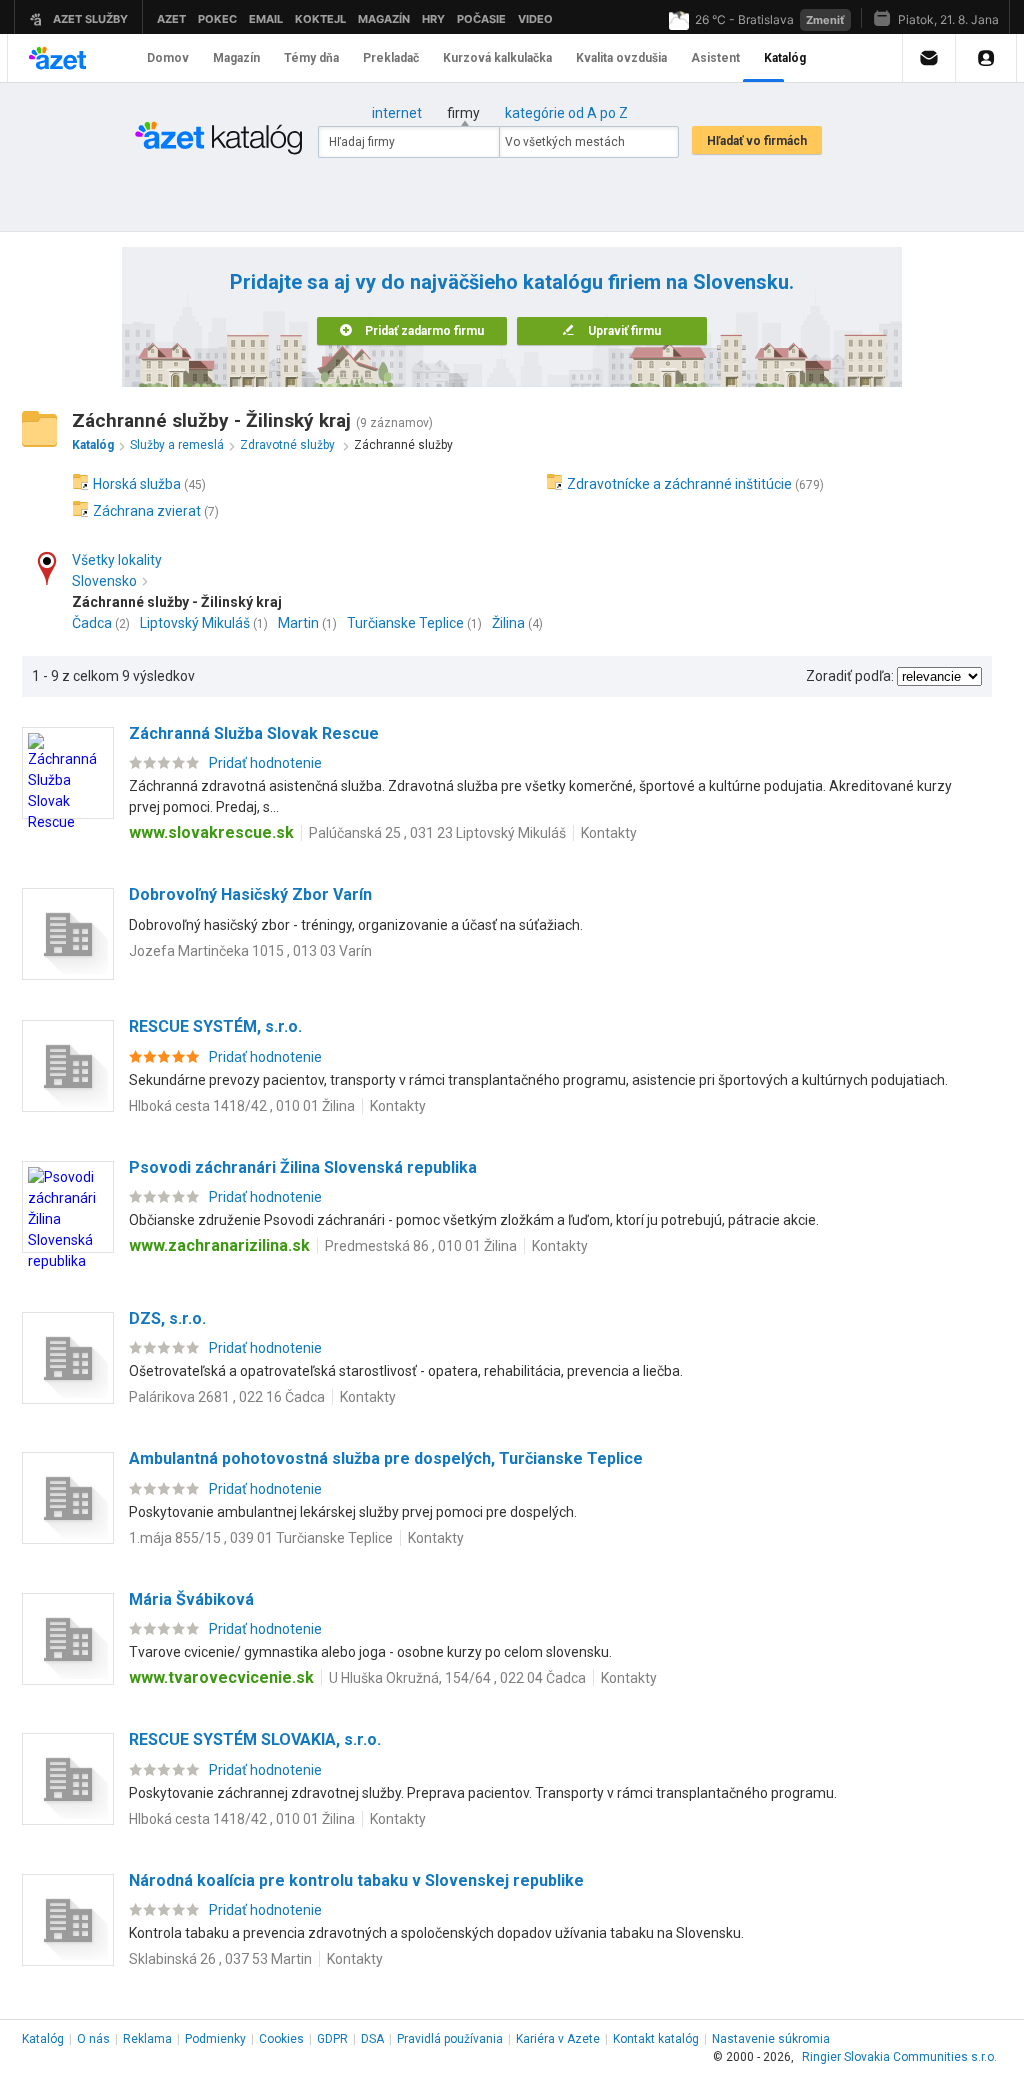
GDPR (332, 2039)
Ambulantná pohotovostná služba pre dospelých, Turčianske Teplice (386, 1458)
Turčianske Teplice (405, 623)
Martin (298, 623)
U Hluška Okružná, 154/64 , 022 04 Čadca (457, 1678)
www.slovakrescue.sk (211, 832)
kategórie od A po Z (566, 113)
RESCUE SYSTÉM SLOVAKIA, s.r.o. (255, 1739)
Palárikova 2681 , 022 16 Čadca (227, 1397)
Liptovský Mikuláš (195, 623)
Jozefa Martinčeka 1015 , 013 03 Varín (250, 951)
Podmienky (215, 2039)
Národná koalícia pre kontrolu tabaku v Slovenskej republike (356, 1880)
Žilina (508, 623)
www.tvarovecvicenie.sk (221, 1677)
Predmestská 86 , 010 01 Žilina (421, 1246)
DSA (372, 2039)
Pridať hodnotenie (265, 763)
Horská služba (137, 484)
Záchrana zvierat (147, 511)
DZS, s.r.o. (167, 1318)
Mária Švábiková (191, 1599)
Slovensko (104, 581)
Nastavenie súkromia (771, 2039)
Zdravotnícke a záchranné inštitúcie (679, 484)
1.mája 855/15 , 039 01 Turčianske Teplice (261, 1538)
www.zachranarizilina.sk (219, 1245)
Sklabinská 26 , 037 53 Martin (220, 1959)
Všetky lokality (117, 560)
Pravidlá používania (450, 2039)
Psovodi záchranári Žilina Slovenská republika (303, 1167)
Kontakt (656, 2039)
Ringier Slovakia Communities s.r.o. (899, 2057)
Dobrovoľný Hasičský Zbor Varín (250, 894)
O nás (93, 2039)
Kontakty (609, 833)
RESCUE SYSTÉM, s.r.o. (215, 1026)
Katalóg (43, 2039)
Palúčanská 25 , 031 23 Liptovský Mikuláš (437, 833)
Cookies (281, 2039)
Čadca (92, 623)
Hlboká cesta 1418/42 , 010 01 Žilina (242, 1106)
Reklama (147, 2039)
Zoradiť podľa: (850, 676)
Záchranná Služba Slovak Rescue (254, 733)
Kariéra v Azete (558, 2039)
